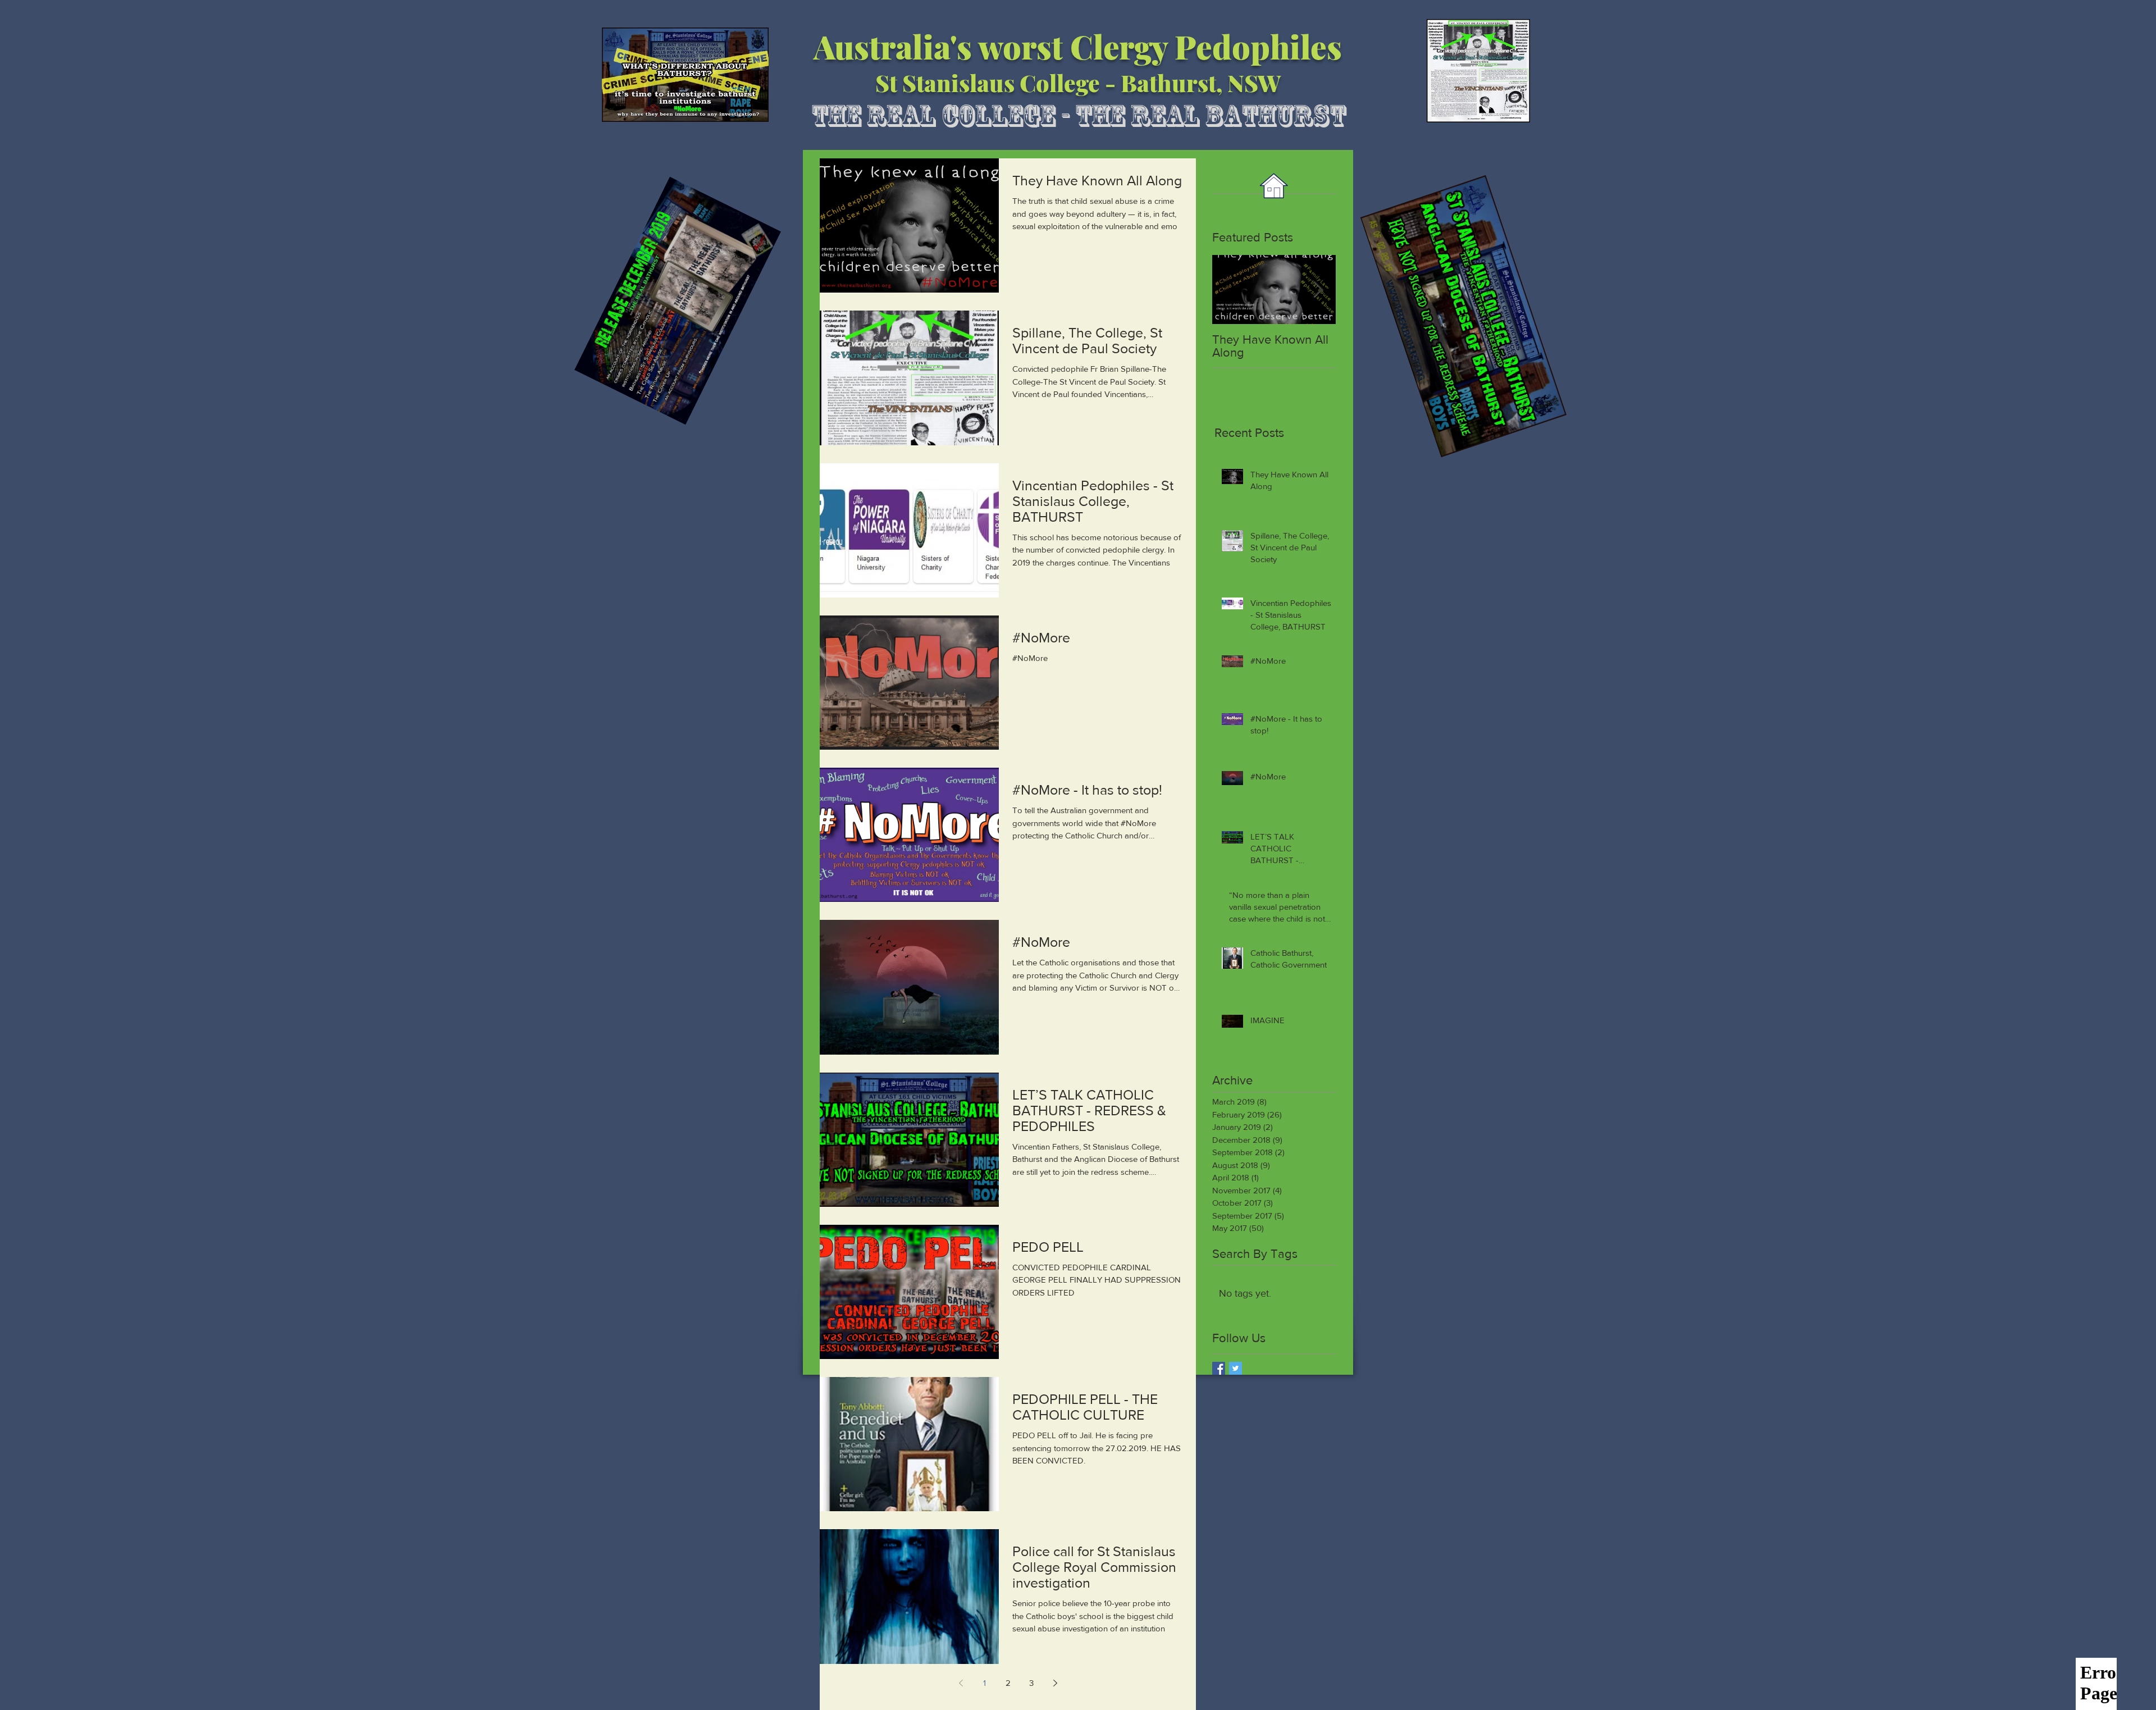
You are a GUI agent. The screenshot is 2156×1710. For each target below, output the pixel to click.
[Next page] (1055, 1683)
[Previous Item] (1230, 289)
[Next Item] (1318, 289)
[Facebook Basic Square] (1219, 1368)
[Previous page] (961, 1683)
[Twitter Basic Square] (1235, 1368)
